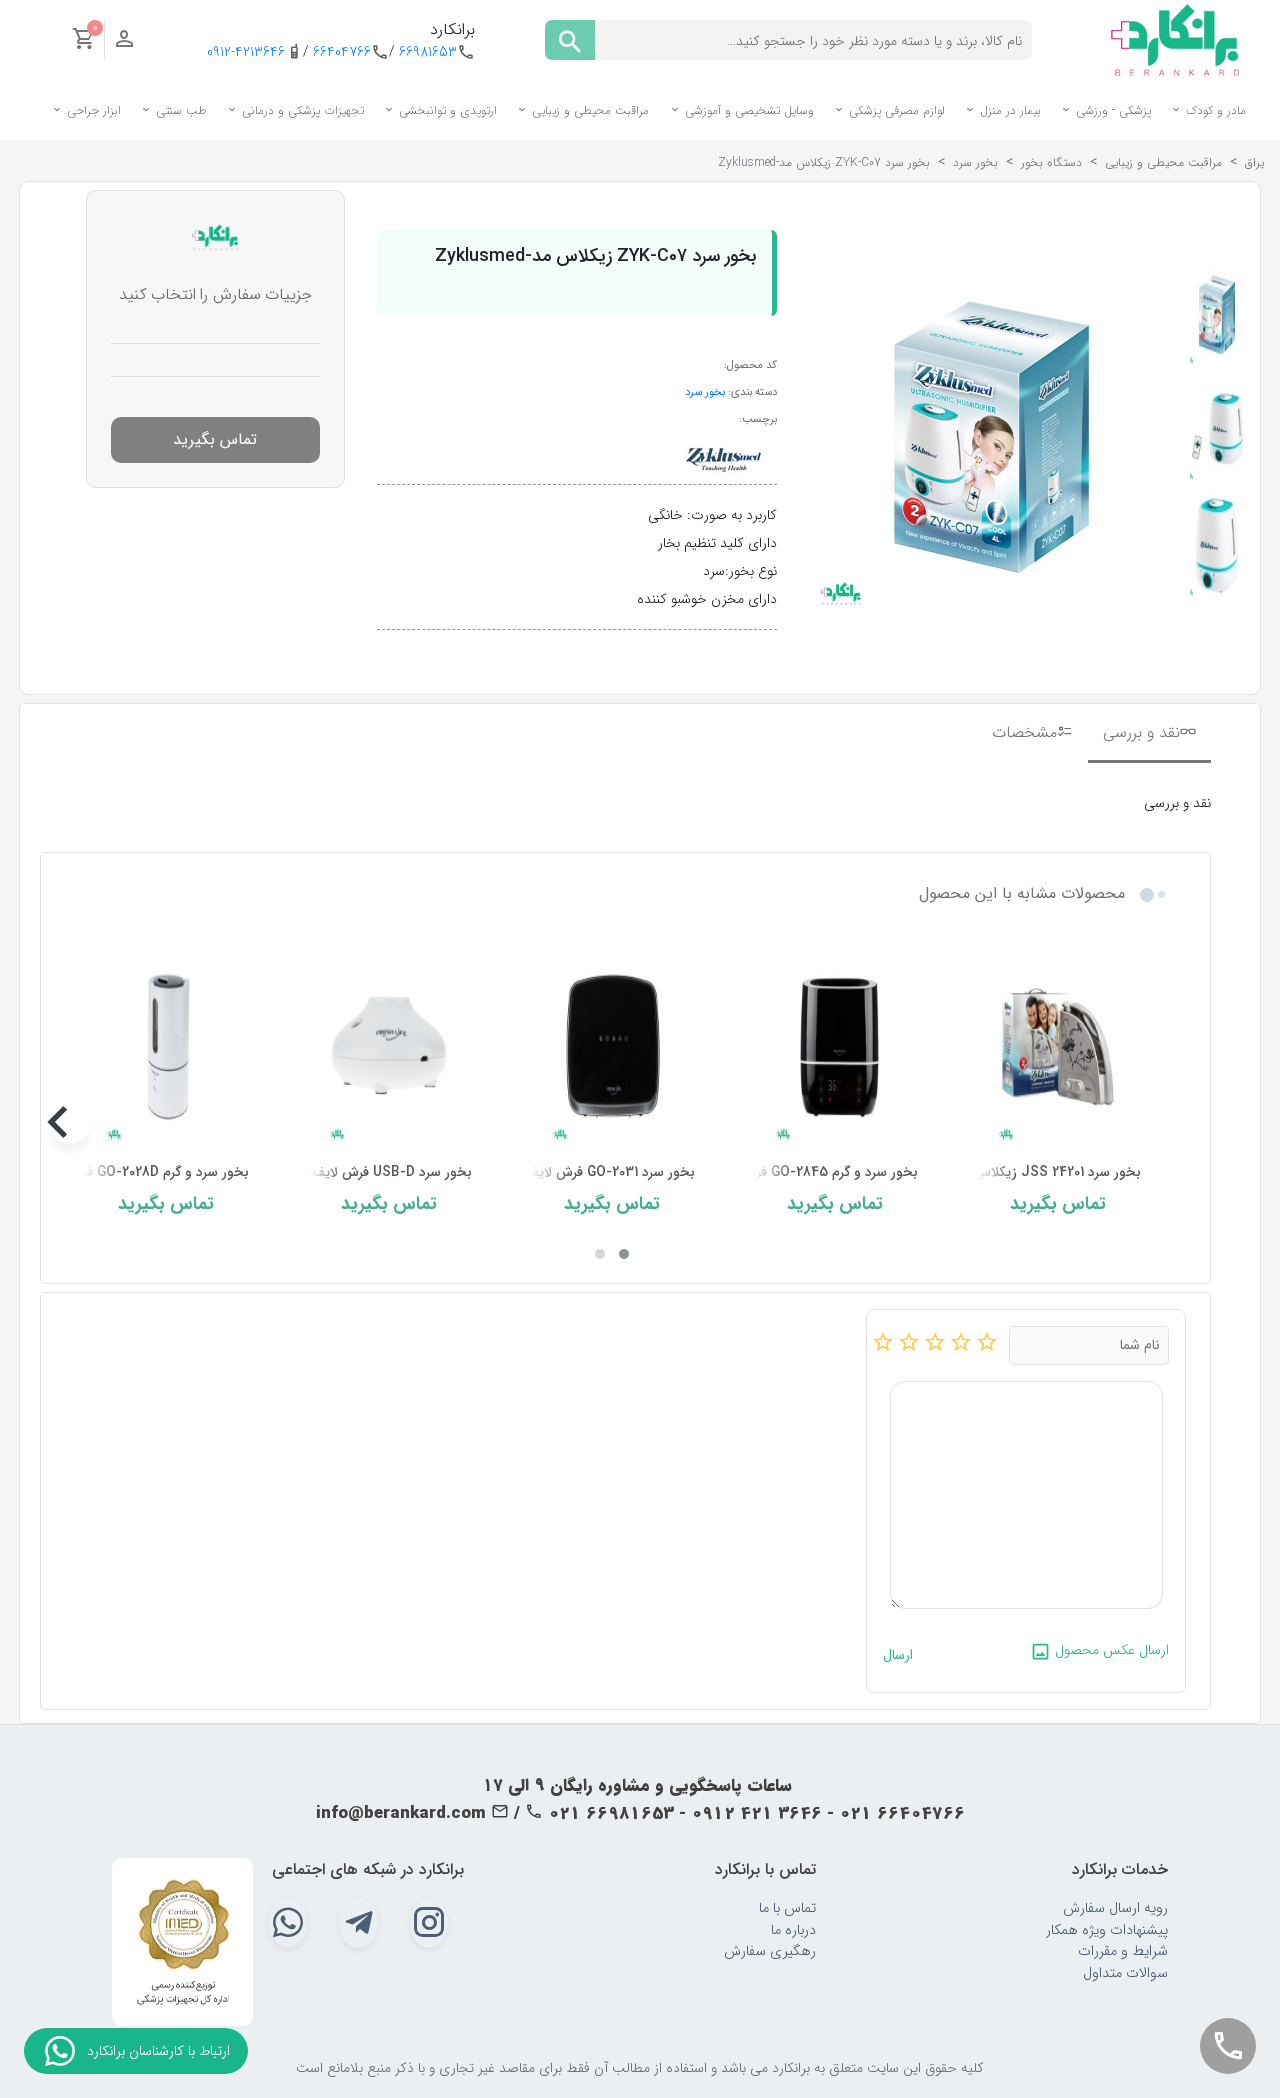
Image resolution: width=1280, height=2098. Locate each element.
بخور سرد (705, 392)
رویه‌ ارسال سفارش (1115, 1908)
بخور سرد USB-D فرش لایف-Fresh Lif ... (353, 1172)
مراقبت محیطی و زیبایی (588, 110)
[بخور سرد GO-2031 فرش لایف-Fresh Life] (612, 1046)
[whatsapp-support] (60, 2051)
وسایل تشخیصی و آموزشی (747, 110)
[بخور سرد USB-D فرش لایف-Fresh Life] (389, 1046)
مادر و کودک (1214, 110)
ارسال (898, 1655)
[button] (624, 1254)
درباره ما (793, 1930)
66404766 (342, 52)
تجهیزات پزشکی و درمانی (301, 110)
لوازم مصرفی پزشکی (895, 110)
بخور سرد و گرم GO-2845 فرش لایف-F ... (799, 1172)
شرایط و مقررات (1123, 1951)
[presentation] (1155, 1124)
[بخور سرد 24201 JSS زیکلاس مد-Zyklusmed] (1058, 1046)
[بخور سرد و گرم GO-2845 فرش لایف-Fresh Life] (835, 1046)
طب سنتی (179, 110)
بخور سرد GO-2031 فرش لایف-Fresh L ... (576, 1172)
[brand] (722, 456)
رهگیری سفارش (770, 1951)
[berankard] (1175, 39)
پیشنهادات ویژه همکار (1107, 1930)
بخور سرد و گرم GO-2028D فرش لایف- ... (131, 1172)
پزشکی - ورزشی (1111, 110)
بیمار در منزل (1008, 110)
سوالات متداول (1125, 1973)
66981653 (428, 52)
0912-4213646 (246, 52)
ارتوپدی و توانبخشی (446, 110)
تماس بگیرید (215, 439)
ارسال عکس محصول (1110, 1650)
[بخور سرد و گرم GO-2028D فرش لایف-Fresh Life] (166, 1046)
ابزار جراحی (92, 110)
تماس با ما (787, 1908)
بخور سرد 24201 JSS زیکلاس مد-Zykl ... (1023, 1172)
